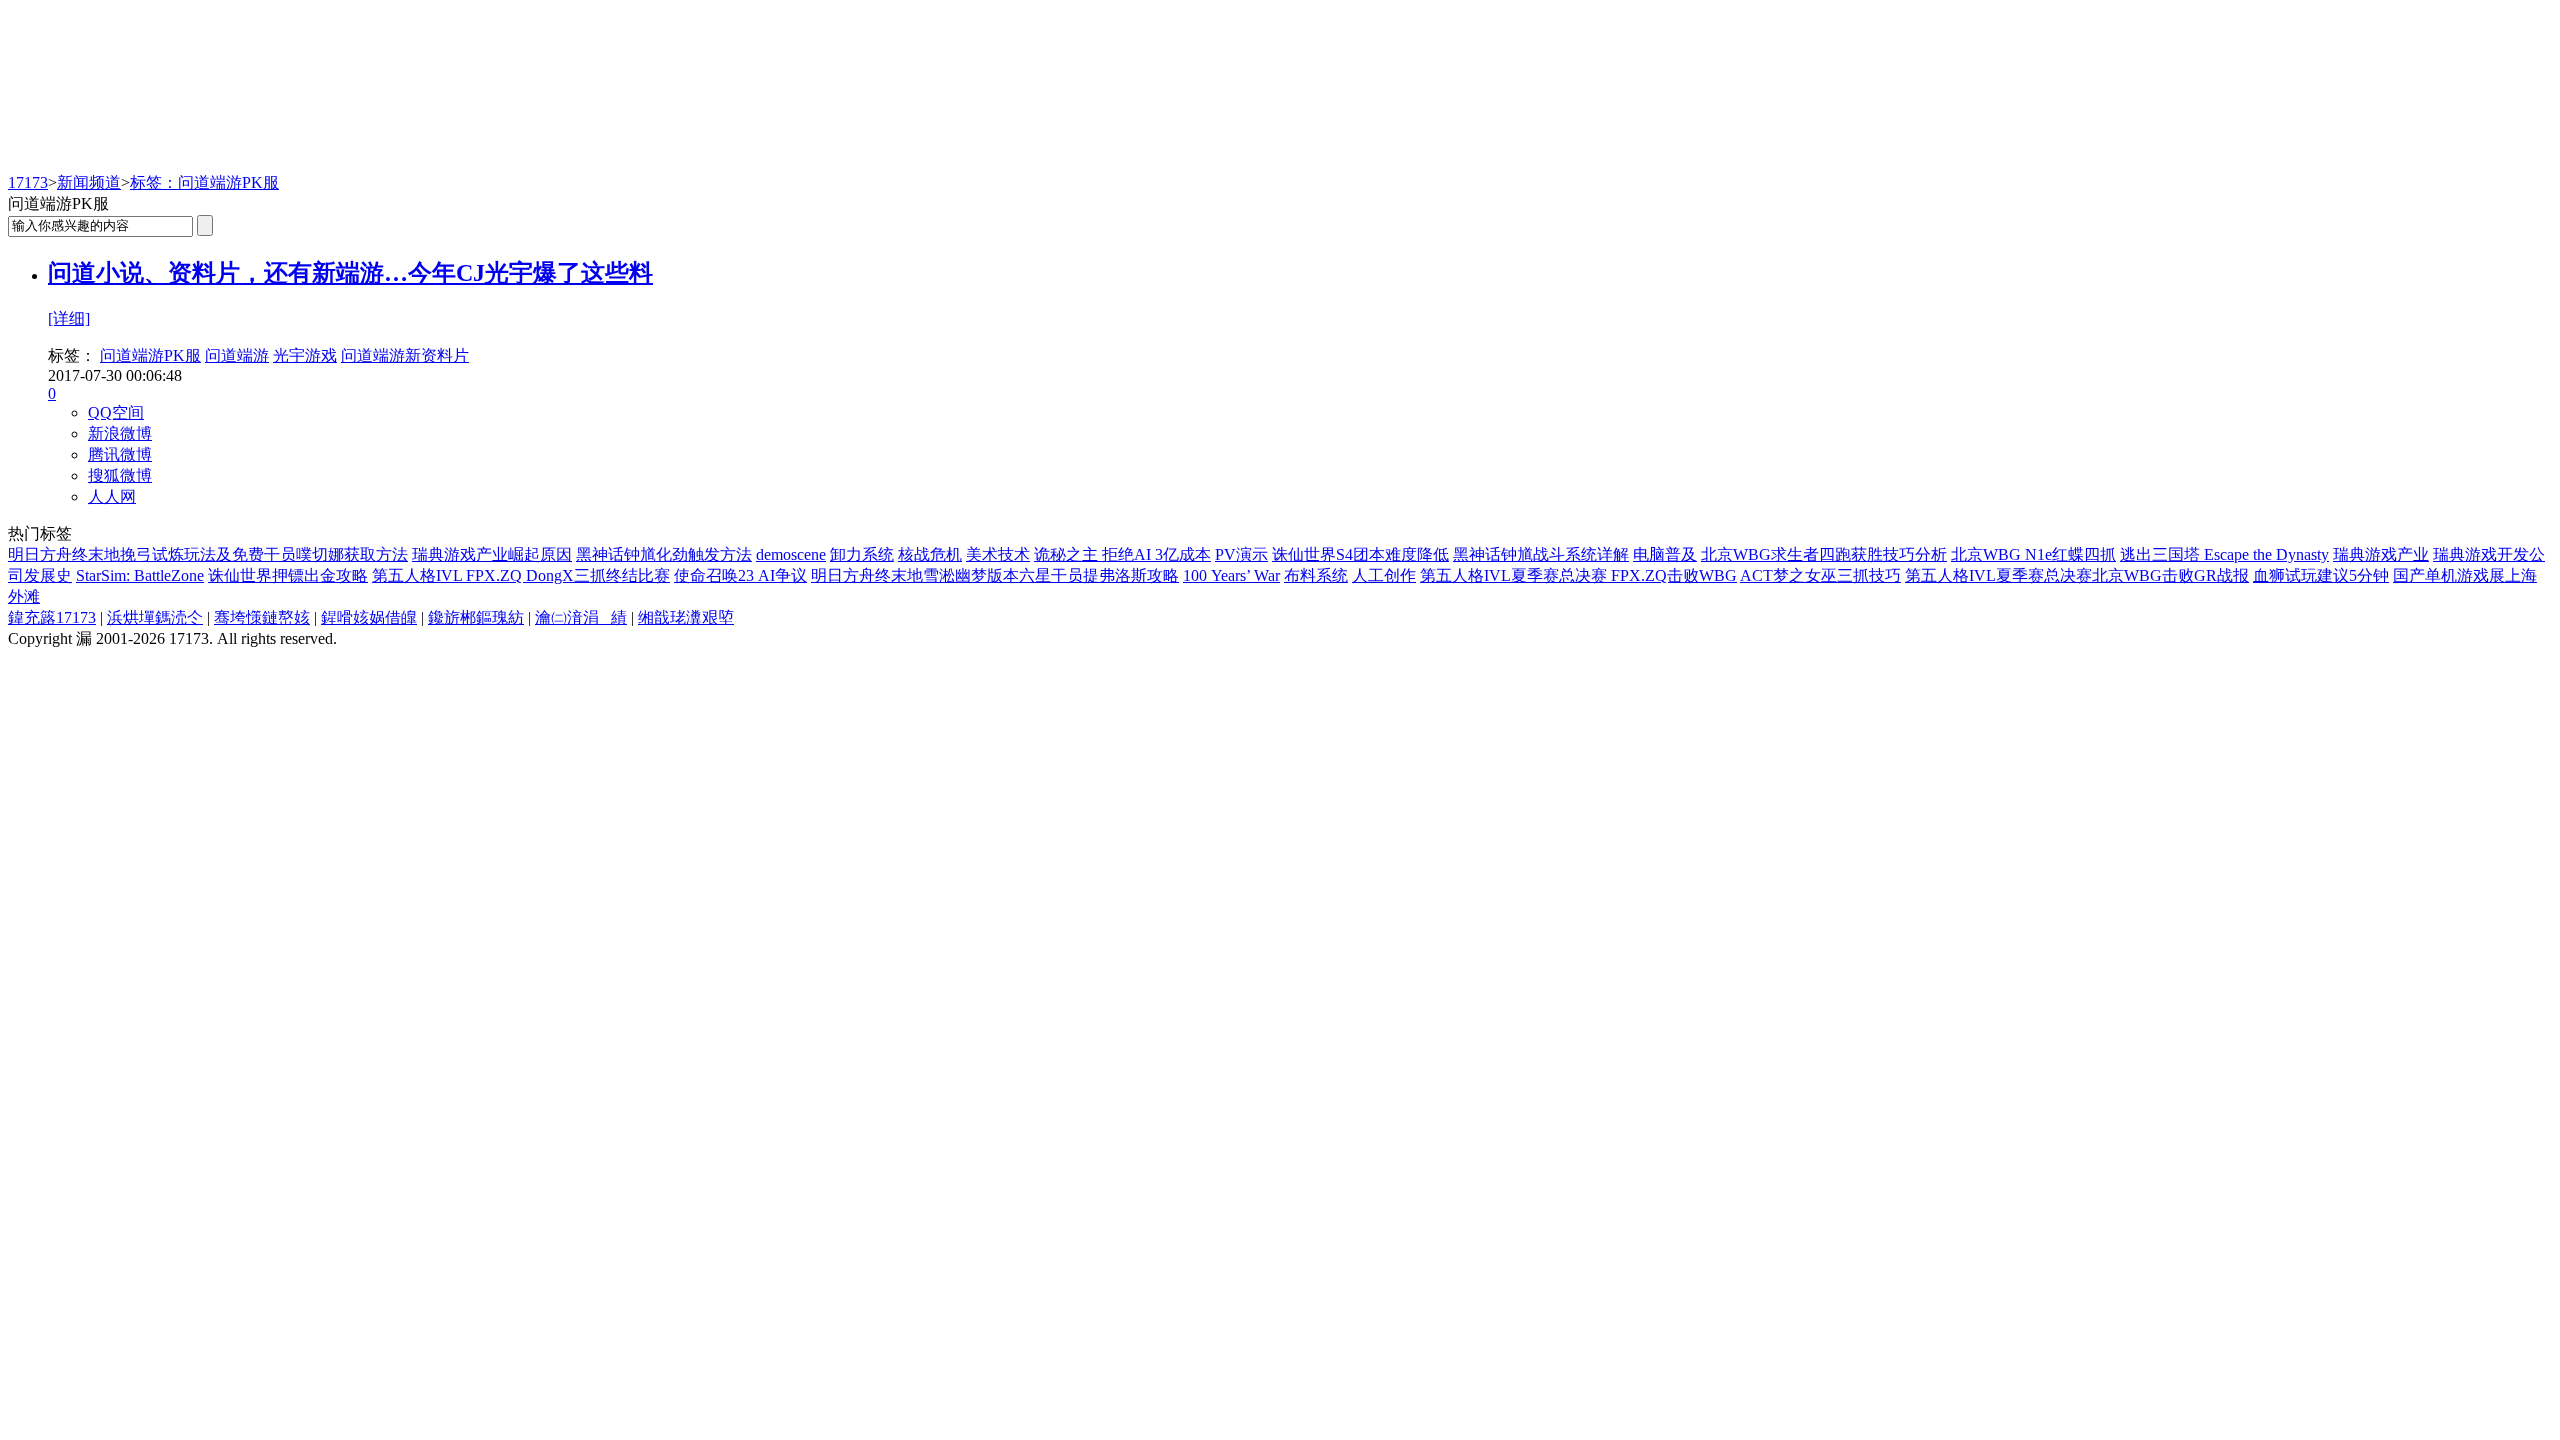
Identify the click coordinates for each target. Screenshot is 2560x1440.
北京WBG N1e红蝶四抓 (2033, 554)
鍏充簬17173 (52, 617)
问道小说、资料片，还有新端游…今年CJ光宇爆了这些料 (350, 273)
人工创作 (1384, 575)
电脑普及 (1665, 554)
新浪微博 (120, 433)
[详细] (69, 318)
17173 (28, 182)
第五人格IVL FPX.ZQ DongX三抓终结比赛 (521, 575)
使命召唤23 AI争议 (740, 575)
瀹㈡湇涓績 (581, 617)
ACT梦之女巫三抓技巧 (1820, 575)
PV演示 (1241, 554)
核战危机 (930, 554)
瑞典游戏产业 (2381, 554)
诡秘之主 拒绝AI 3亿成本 (1122, 554)
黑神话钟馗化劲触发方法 (664, 554)
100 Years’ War (1231, 575)
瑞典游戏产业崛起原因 (492, 554)
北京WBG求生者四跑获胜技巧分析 (1824, 554)
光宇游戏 (305, 355)
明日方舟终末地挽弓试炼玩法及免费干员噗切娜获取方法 (208, 554)
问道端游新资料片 (405, 355)
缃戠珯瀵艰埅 (686, 617)
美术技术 (998, 554)
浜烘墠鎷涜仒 (155, 617)
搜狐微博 (120, 475)
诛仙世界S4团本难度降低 (1360, 554)
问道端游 (237, 355)
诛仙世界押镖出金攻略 (288, 575)
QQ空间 (116, 412)
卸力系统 (862, 554)
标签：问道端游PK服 (204, 182)
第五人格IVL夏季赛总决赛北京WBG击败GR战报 (2077, 575)
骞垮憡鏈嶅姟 (262, 617)
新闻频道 (89, 182)
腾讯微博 (120, 454)
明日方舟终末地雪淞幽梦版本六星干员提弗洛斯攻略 (995, 575)
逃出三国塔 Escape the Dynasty (2224, 554)
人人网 (112, 496)
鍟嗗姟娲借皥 (369, 617)
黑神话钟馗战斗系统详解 (1541, 554)
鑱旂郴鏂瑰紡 (476, 617)
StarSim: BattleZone (140, 575)
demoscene (791, 554)
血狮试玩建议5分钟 (2321, 575)
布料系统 (1316, 575)
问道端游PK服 (150, 355)
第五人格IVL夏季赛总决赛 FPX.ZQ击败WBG (1578, 575)
